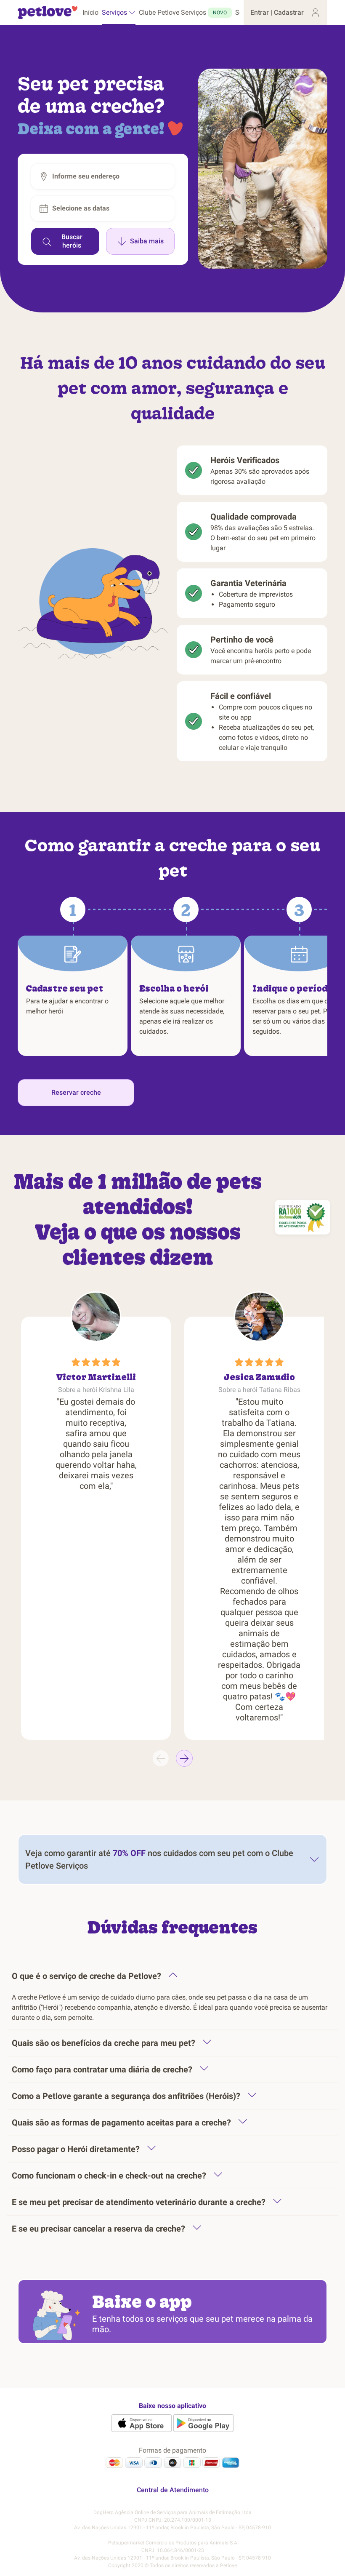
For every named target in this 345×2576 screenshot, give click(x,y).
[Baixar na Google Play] (203, 2423)
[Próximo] (184, 1758)
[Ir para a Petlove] (48, 13)
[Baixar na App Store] (142, 2423)
